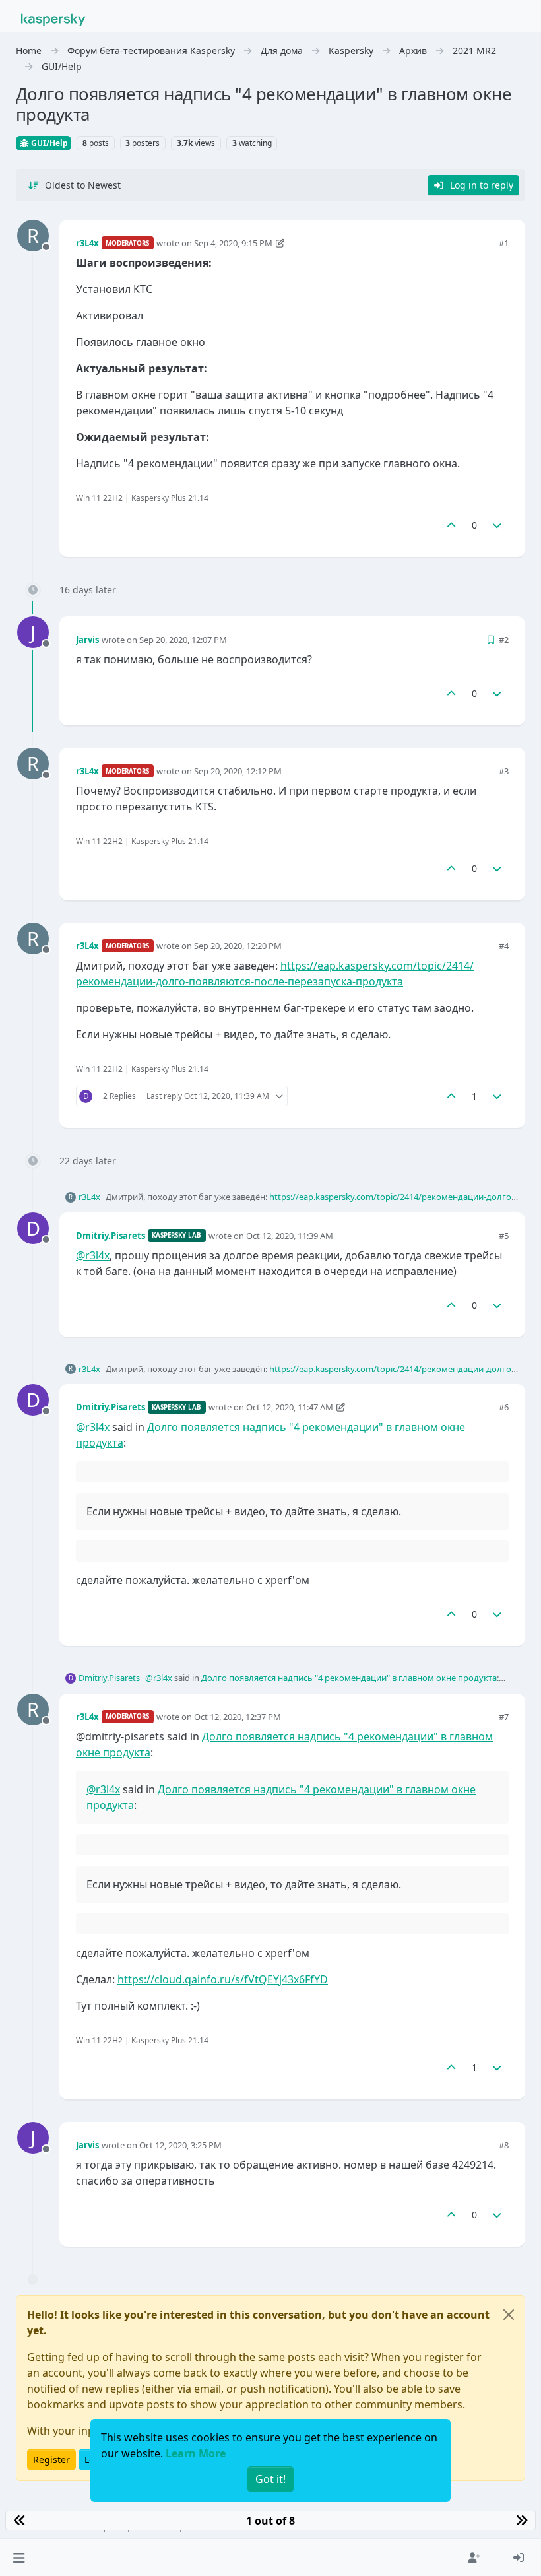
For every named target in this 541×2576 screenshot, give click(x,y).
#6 (504, 1407)
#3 (504, 771)
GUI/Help (48, 143)
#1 (504, 243)
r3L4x (87, 243)
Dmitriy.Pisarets (111, 1236)
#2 (504, 640)
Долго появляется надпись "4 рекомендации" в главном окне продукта (349, 1678)
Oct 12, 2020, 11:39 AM (290, 1236)
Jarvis (87, 640)
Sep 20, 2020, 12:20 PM (238, 946)
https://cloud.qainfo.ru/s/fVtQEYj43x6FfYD (223, 1979)
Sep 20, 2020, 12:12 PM (238, 771)
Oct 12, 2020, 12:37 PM (238, 1717)
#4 (504, 946)
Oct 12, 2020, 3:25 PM (180, 2145)
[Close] (509, 2315)
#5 (504, 1236)
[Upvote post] (451, 525)
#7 (504, 1717)
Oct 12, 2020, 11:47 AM (290, 1407)
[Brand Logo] (53, 18)
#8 (504, 2145)
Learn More (196, 2453)
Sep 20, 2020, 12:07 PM (183, 640)
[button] (19, 2558)
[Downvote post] (497, 525)
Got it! (270, 2479)
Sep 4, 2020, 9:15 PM (233, 243)
